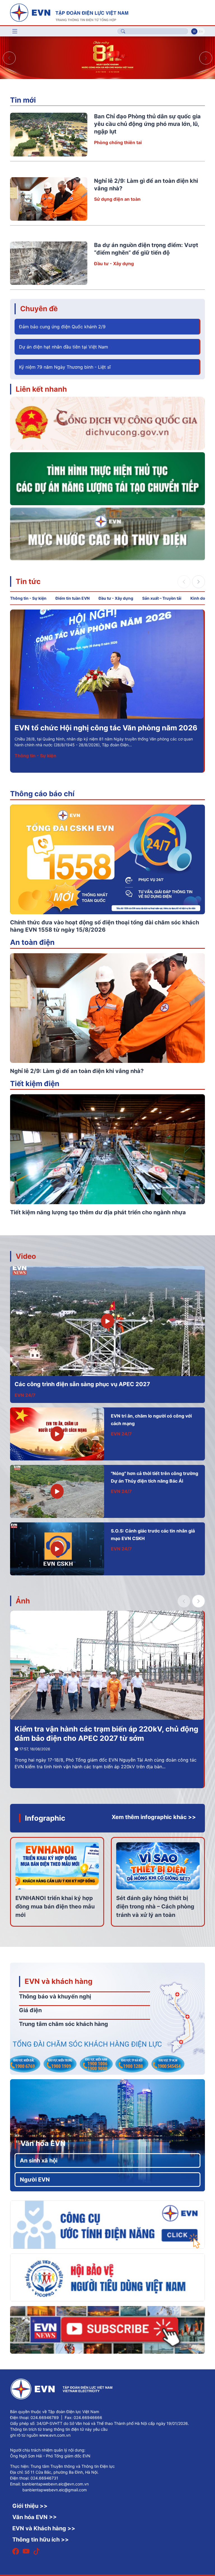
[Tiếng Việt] (69, 12)
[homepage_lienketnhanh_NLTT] (107, 478)
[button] (206, 58)
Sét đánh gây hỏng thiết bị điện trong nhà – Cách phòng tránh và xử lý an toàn (155, 1906)
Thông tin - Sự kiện (28, 598)
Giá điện (30, 2010)
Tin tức (28, 581)
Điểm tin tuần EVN (73, 598)
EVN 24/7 (25, 1395)
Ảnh (23, 1601)
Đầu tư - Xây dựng (114, 264)
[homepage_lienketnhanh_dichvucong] (107, 423)
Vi (194, 31)
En (201, 31)
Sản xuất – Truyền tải (162, 598)
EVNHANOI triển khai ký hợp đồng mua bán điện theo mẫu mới (55, 1906)
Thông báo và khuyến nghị (55, 1996)
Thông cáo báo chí (42, 794)
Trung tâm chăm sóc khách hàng (64, 2024)
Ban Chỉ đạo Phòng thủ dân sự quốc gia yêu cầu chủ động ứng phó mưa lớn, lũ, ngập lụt (147, 124)
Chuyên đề (39, 309)
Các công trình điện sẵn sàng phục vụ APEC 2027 (82, 1384)
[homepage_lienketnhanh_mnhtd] (107, 534)
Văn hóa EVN (43, 2143)
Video (26, 1256)
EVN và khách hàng (59, 1981)
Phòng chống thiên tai (118, 142)
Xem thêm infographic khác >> (154, 1817)
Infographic (45, 1818)
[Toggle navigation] (15, 31)
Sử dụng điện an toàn (117, 199)
